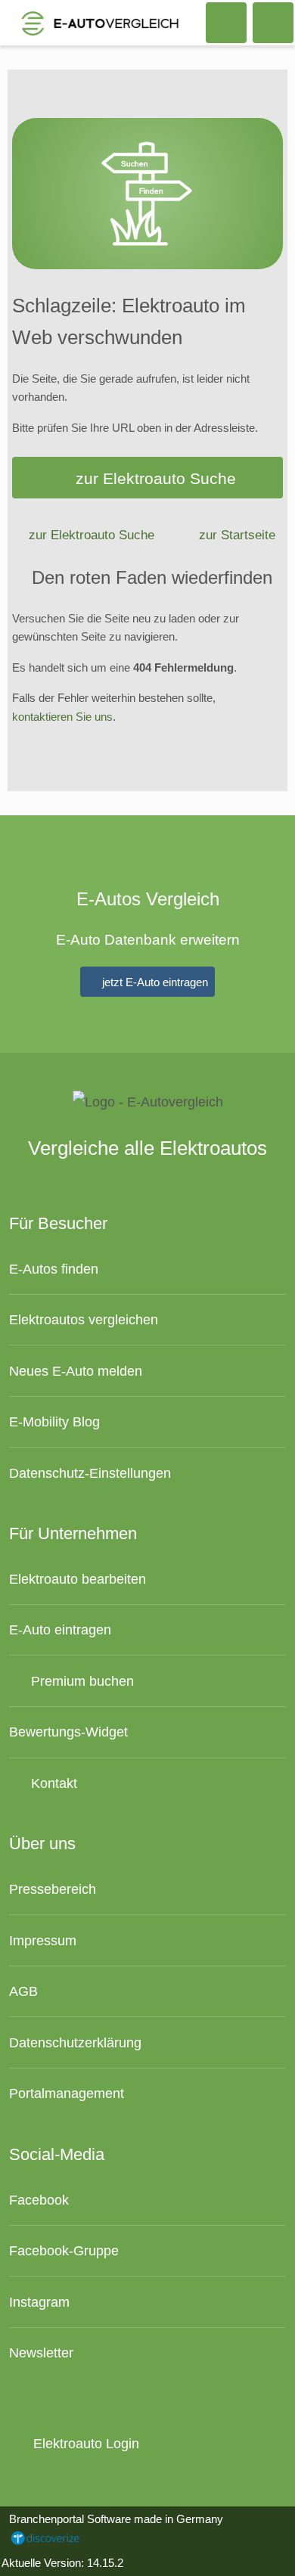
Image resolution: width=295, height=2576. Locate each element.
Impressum (43, 1940)
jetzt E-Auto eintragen (154, 982)
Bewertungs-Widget (68, 1732)
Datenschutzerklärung (75, 2042)
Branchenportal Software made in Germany (112, 2528)
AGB (23, 1991)
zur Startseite (237, 535)
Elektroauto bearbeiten (78, 1579)
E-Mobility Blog (54, 1421)
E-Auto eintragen (60, 1629)
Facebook (39, 2200)
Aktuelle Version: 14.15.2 (62, 2563)
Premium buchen (81, 1681)
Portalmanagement (67, 2093)
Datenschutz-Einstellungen (90, 1473)
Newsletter (41, 2353)
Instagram (39, 2302)
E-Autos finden (54, 1269)
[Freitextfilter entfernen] (226, 22)
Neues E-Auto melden (76, 1371)
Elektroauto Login (84, 2443)
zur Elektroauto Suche (156, 478)
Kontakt (52, 1783)
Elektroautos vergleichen (84, 1319)
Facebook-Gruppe (64, 2250)
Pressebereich (53, 1889)
